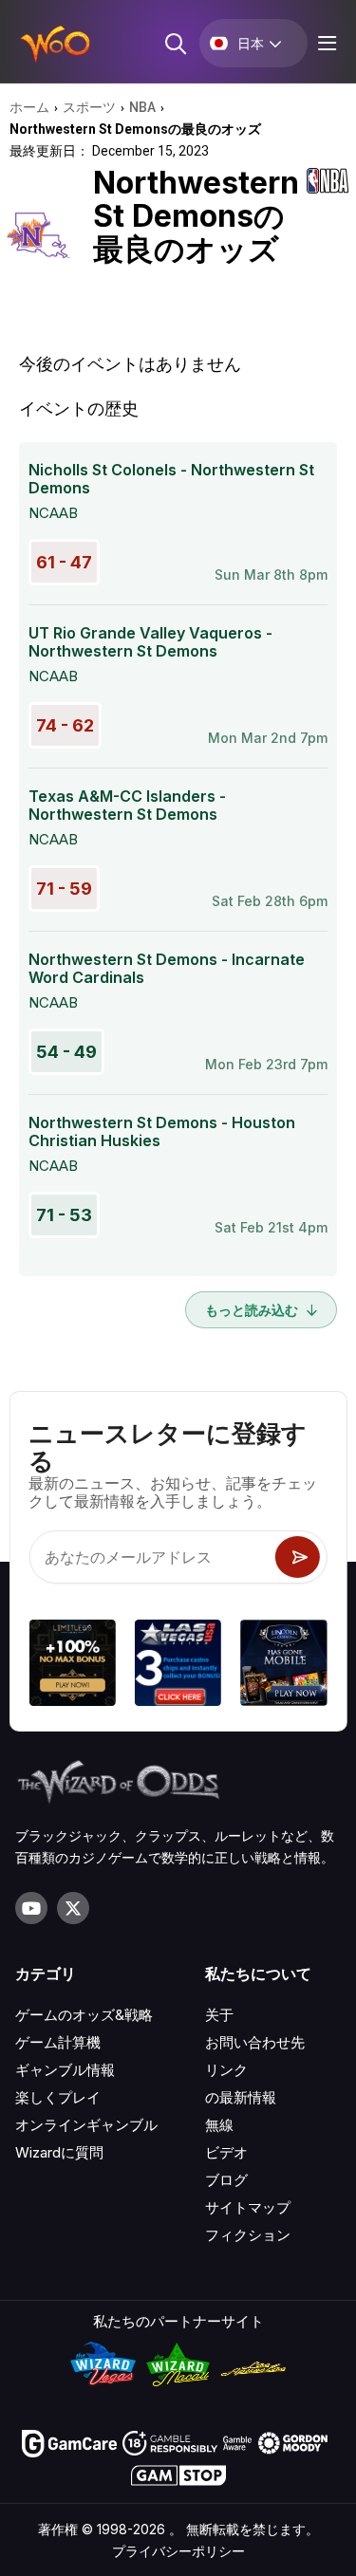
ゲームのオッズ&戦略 (84, 2015)
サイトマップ (248, 2207)
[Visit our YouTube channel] (31, 1908)
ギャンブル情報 (65, 2070)
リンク (226, 2070)
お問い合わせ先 (255, 2042)
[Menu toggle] (325, 43)
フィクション (248, 2235)
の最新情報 (241, 2097)
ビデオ (226, 2152)
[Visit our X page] (73, 1908)
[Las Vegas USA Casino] (178, 1666)
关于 (219, 2015)
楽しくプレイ (58, 2097)
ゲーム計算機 (58, 2042)
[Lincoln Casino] (283, 1666)
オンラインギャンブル (86, 2125)
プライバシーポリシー (178, 2551)
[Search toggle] (174, 43)
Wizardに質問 (59, 2152)
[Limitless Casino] (72, 1666)
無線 (219, 2125)
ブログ (226, 2180)
